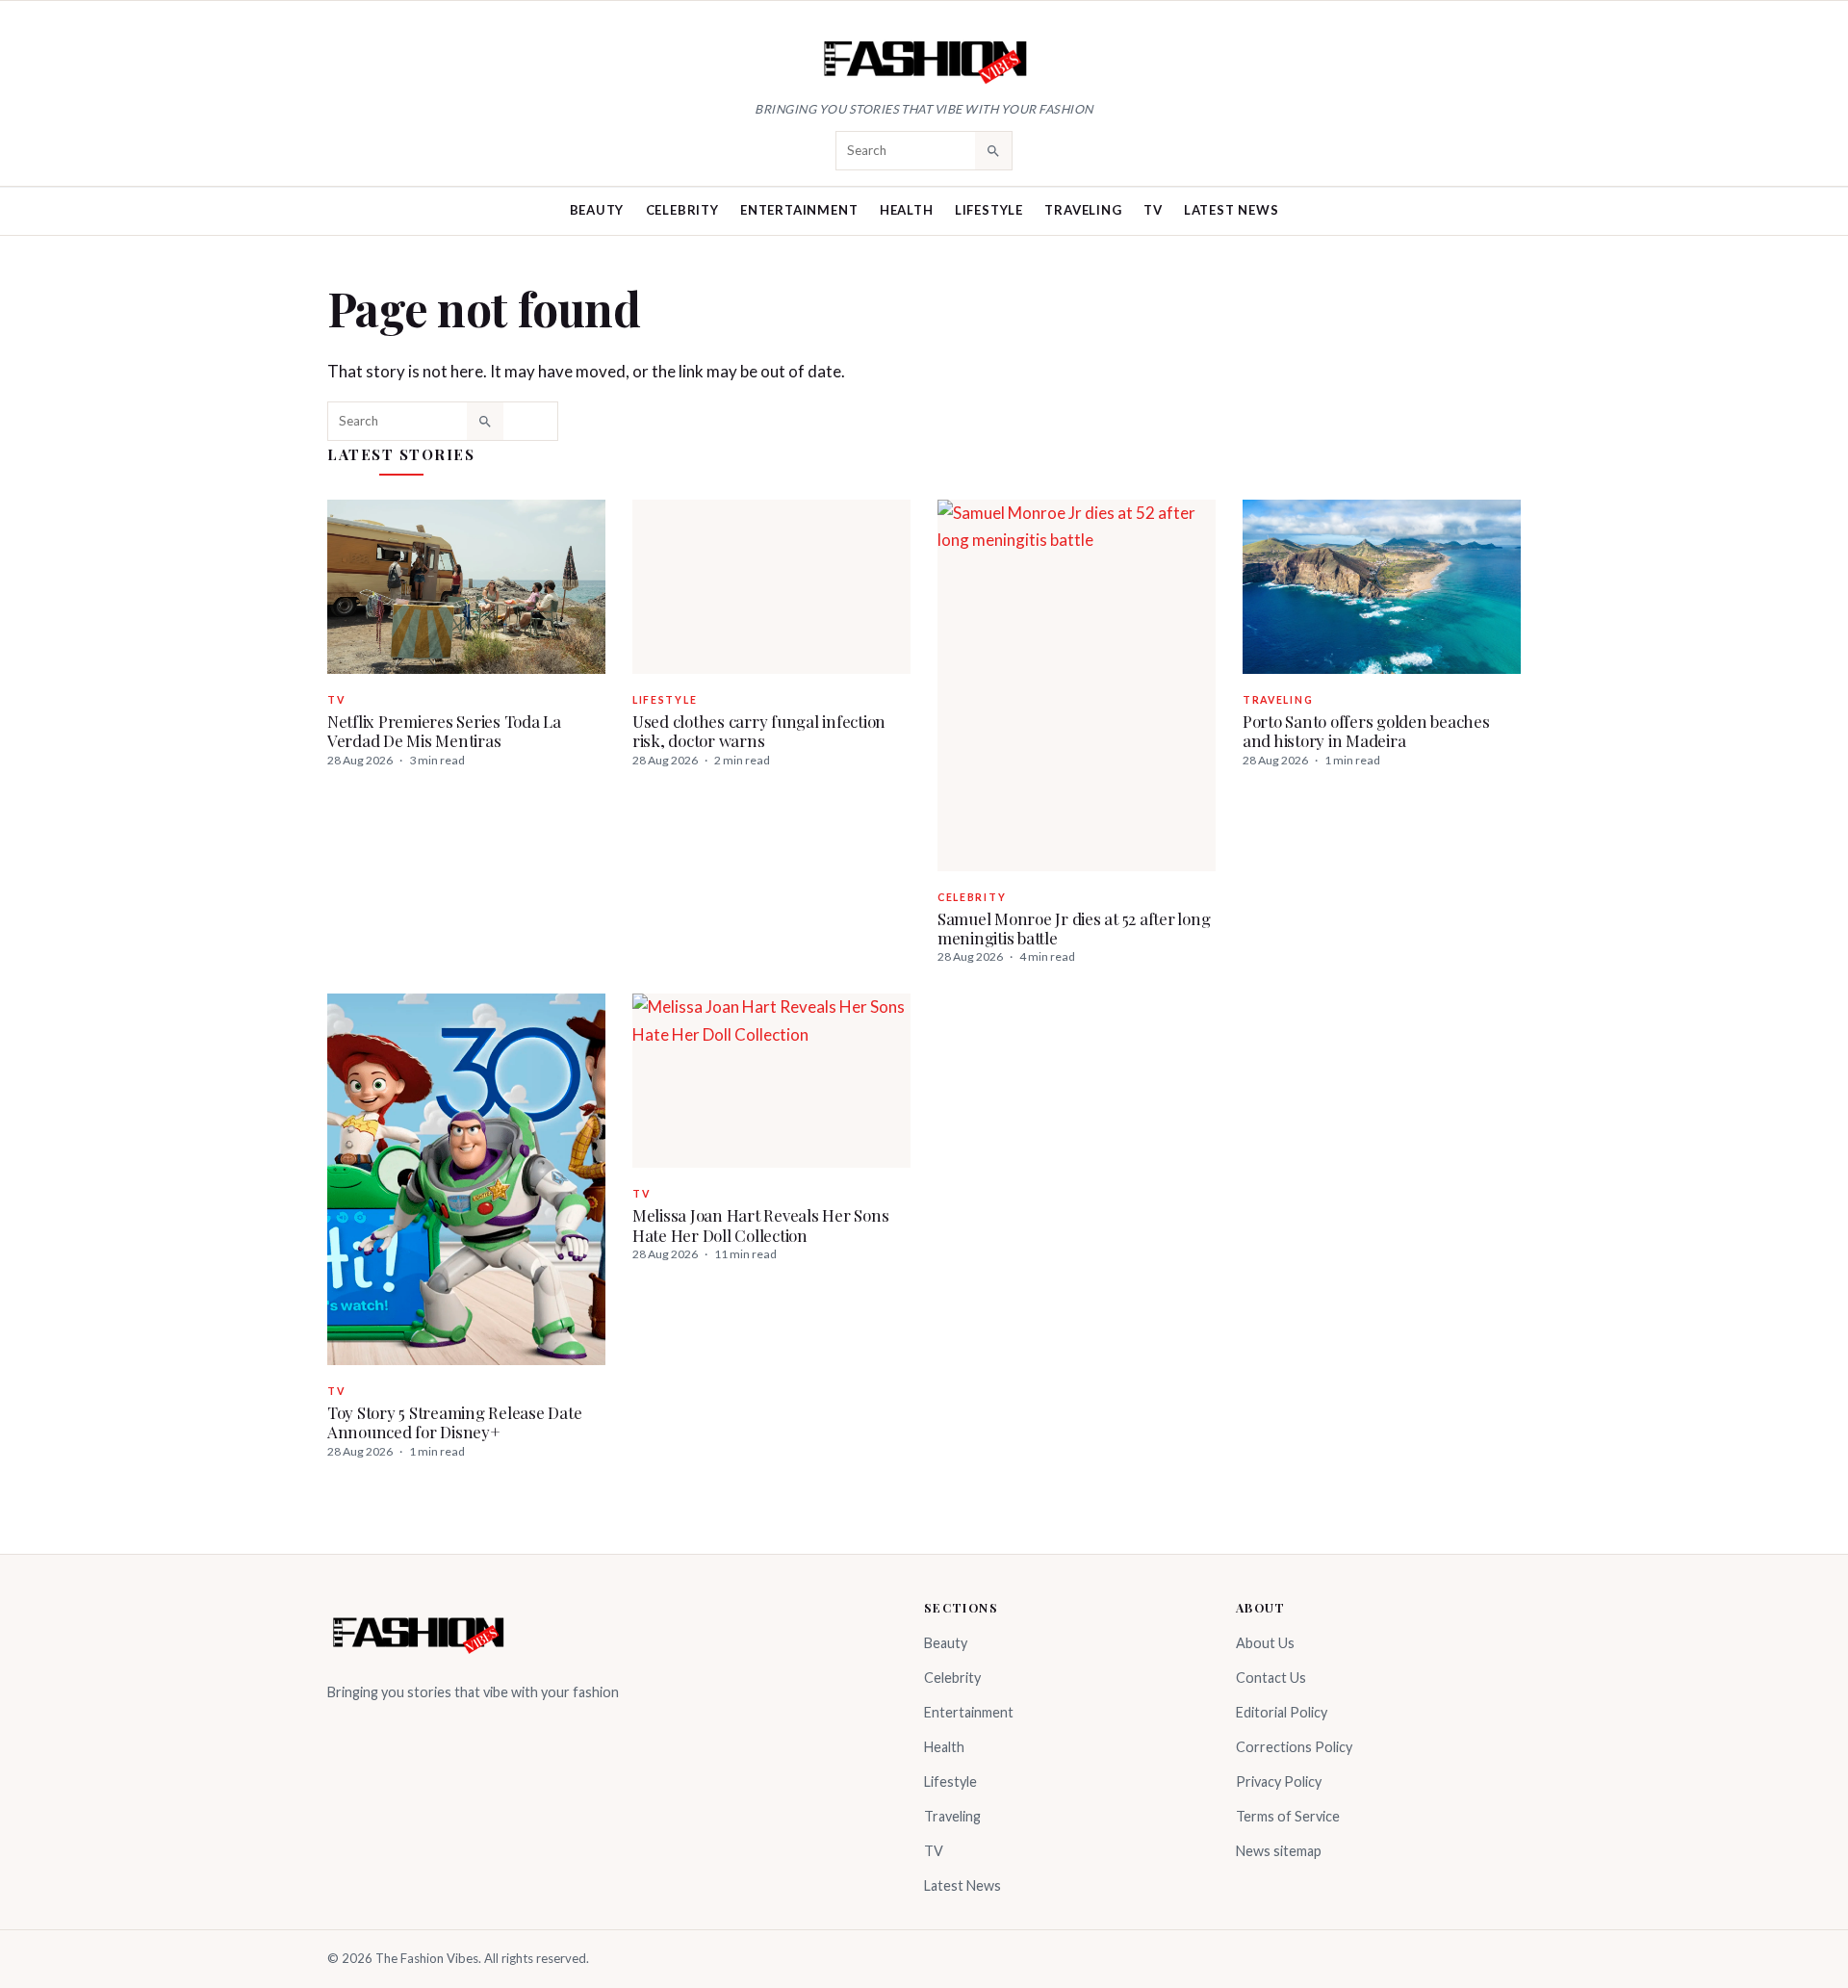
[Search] (993, 150)
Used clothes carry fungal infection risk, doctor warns (759, 731)
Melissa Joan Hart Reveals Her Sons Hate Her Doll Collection (760, 1225)
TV (1153, 210)
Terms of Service (1288, 1816)
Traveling (1083, 210)
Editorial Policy (1282, 1712)
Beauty (597, 210)
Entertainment (799, 210)
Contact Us (1271, 1678)
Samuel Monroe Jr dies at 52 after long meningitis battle (1074, 928)
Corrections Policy (1294, 1747)
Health (907, 210)
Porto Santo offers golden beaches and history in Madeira (1366, 731)
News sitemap (1279, 1851)
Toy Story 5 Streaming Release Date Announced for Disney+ (454, 1422)
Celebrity (682, 210)
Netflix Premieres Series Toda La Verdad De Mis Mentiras (444, 731)
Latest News (1232, 210)
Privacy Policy (1279, 1781)
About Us (1265, 1643)
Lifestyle (989, 210)
